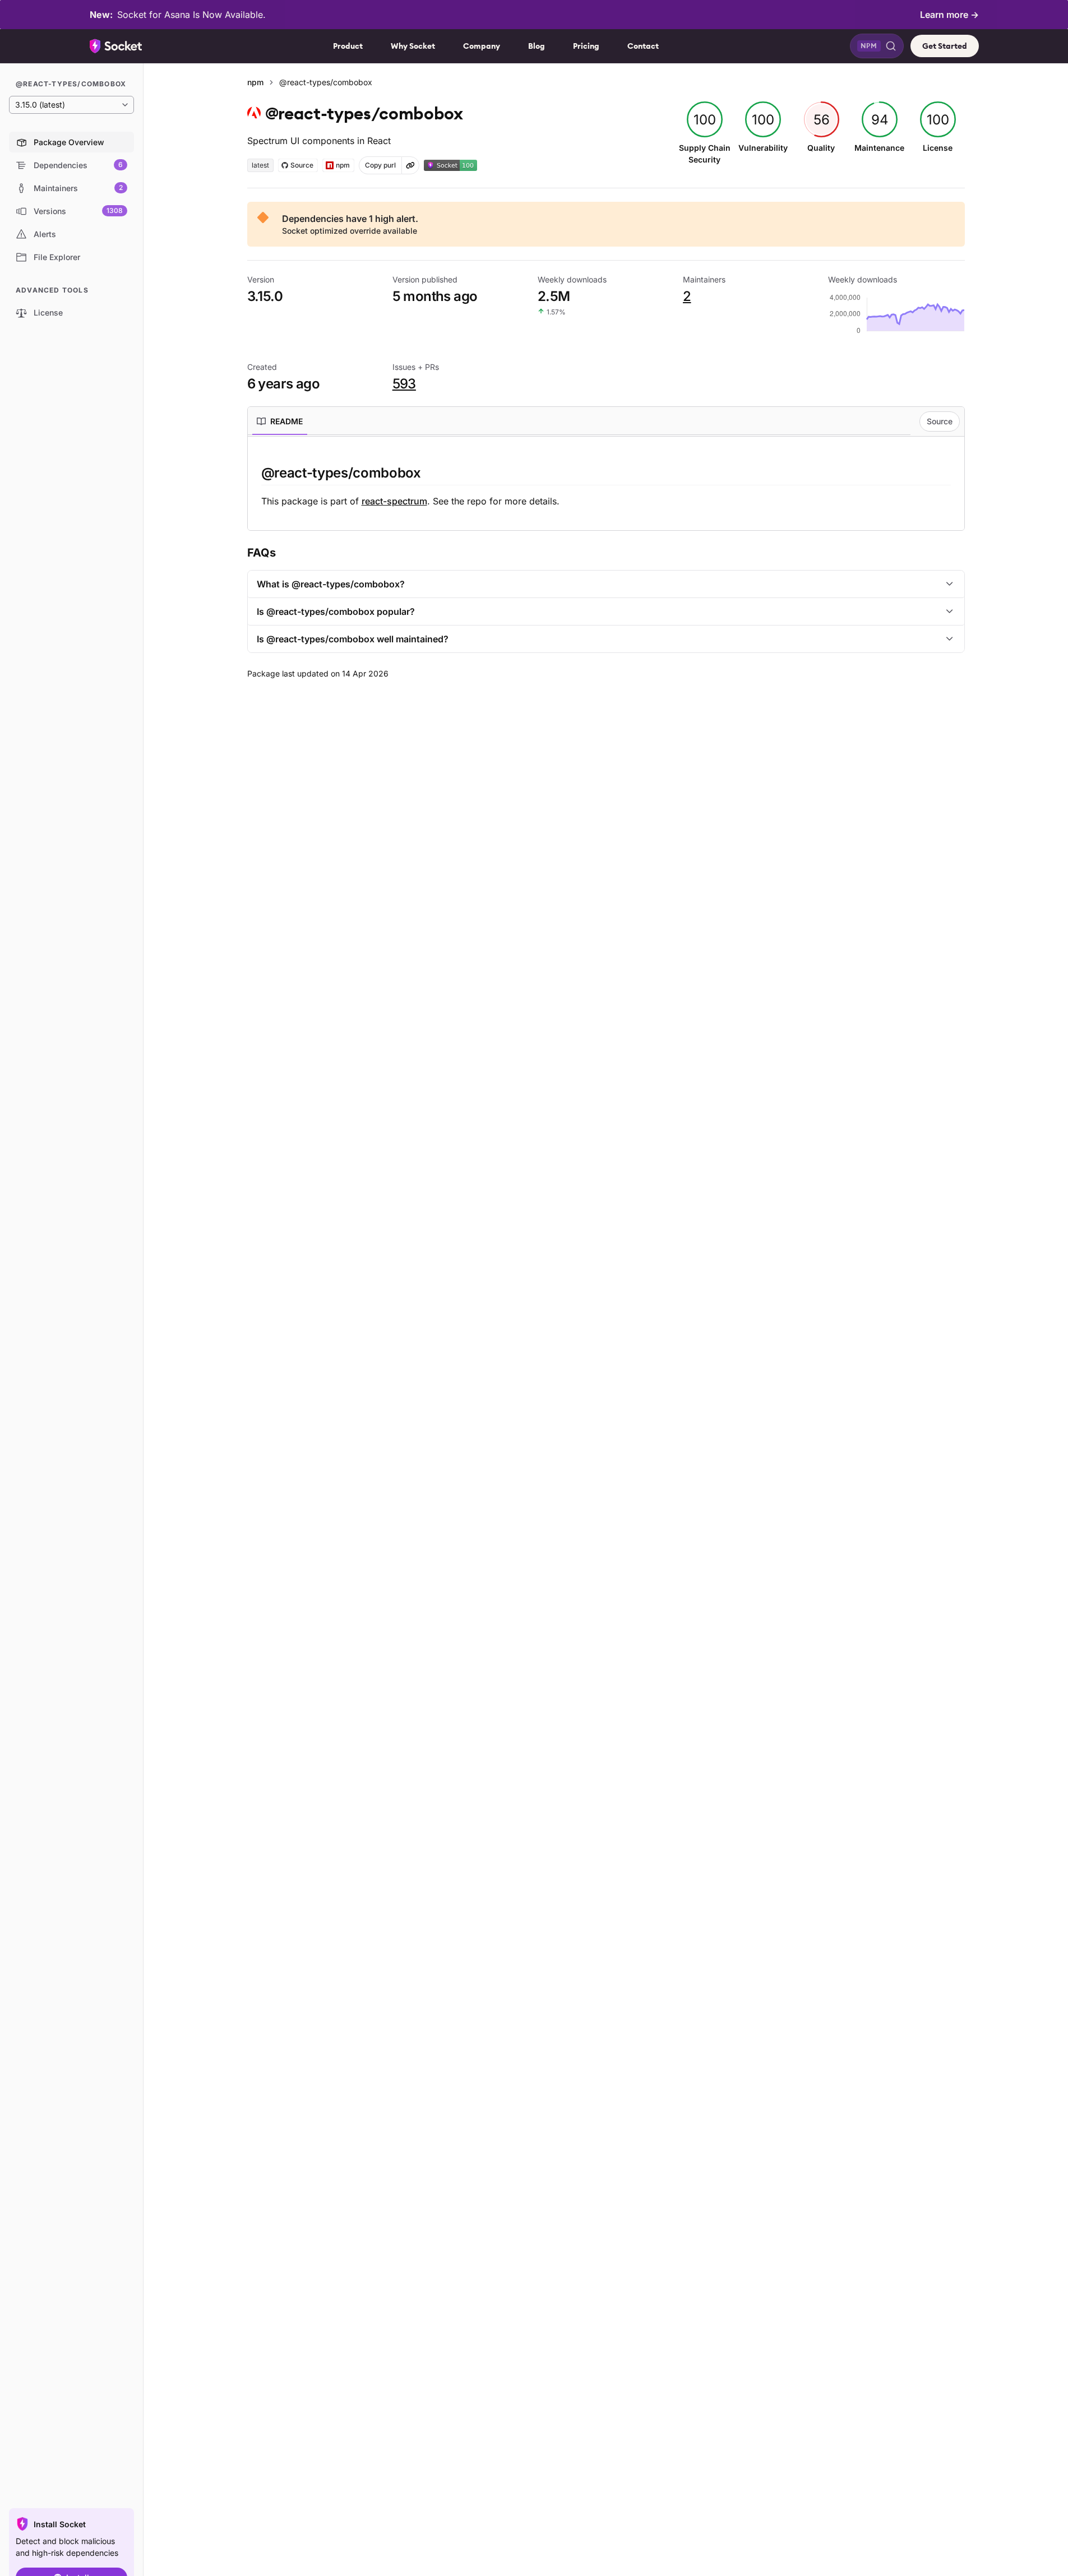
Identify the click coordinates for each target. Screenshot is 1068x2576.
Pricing (586, 46)
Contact (643, 46)
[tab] (280, 421)
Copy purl (380, 165)
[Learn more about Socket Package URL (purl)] (410, 165)
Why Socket (413, 46)
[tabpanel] (606, 486)
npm (255, 82)
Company (482, 46)
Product (348, 46)
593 (404, 384)
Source (940, 421)
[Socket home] (116, 46)
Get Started (945, 46)
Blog (537, 46)
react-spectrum (394, 501)
